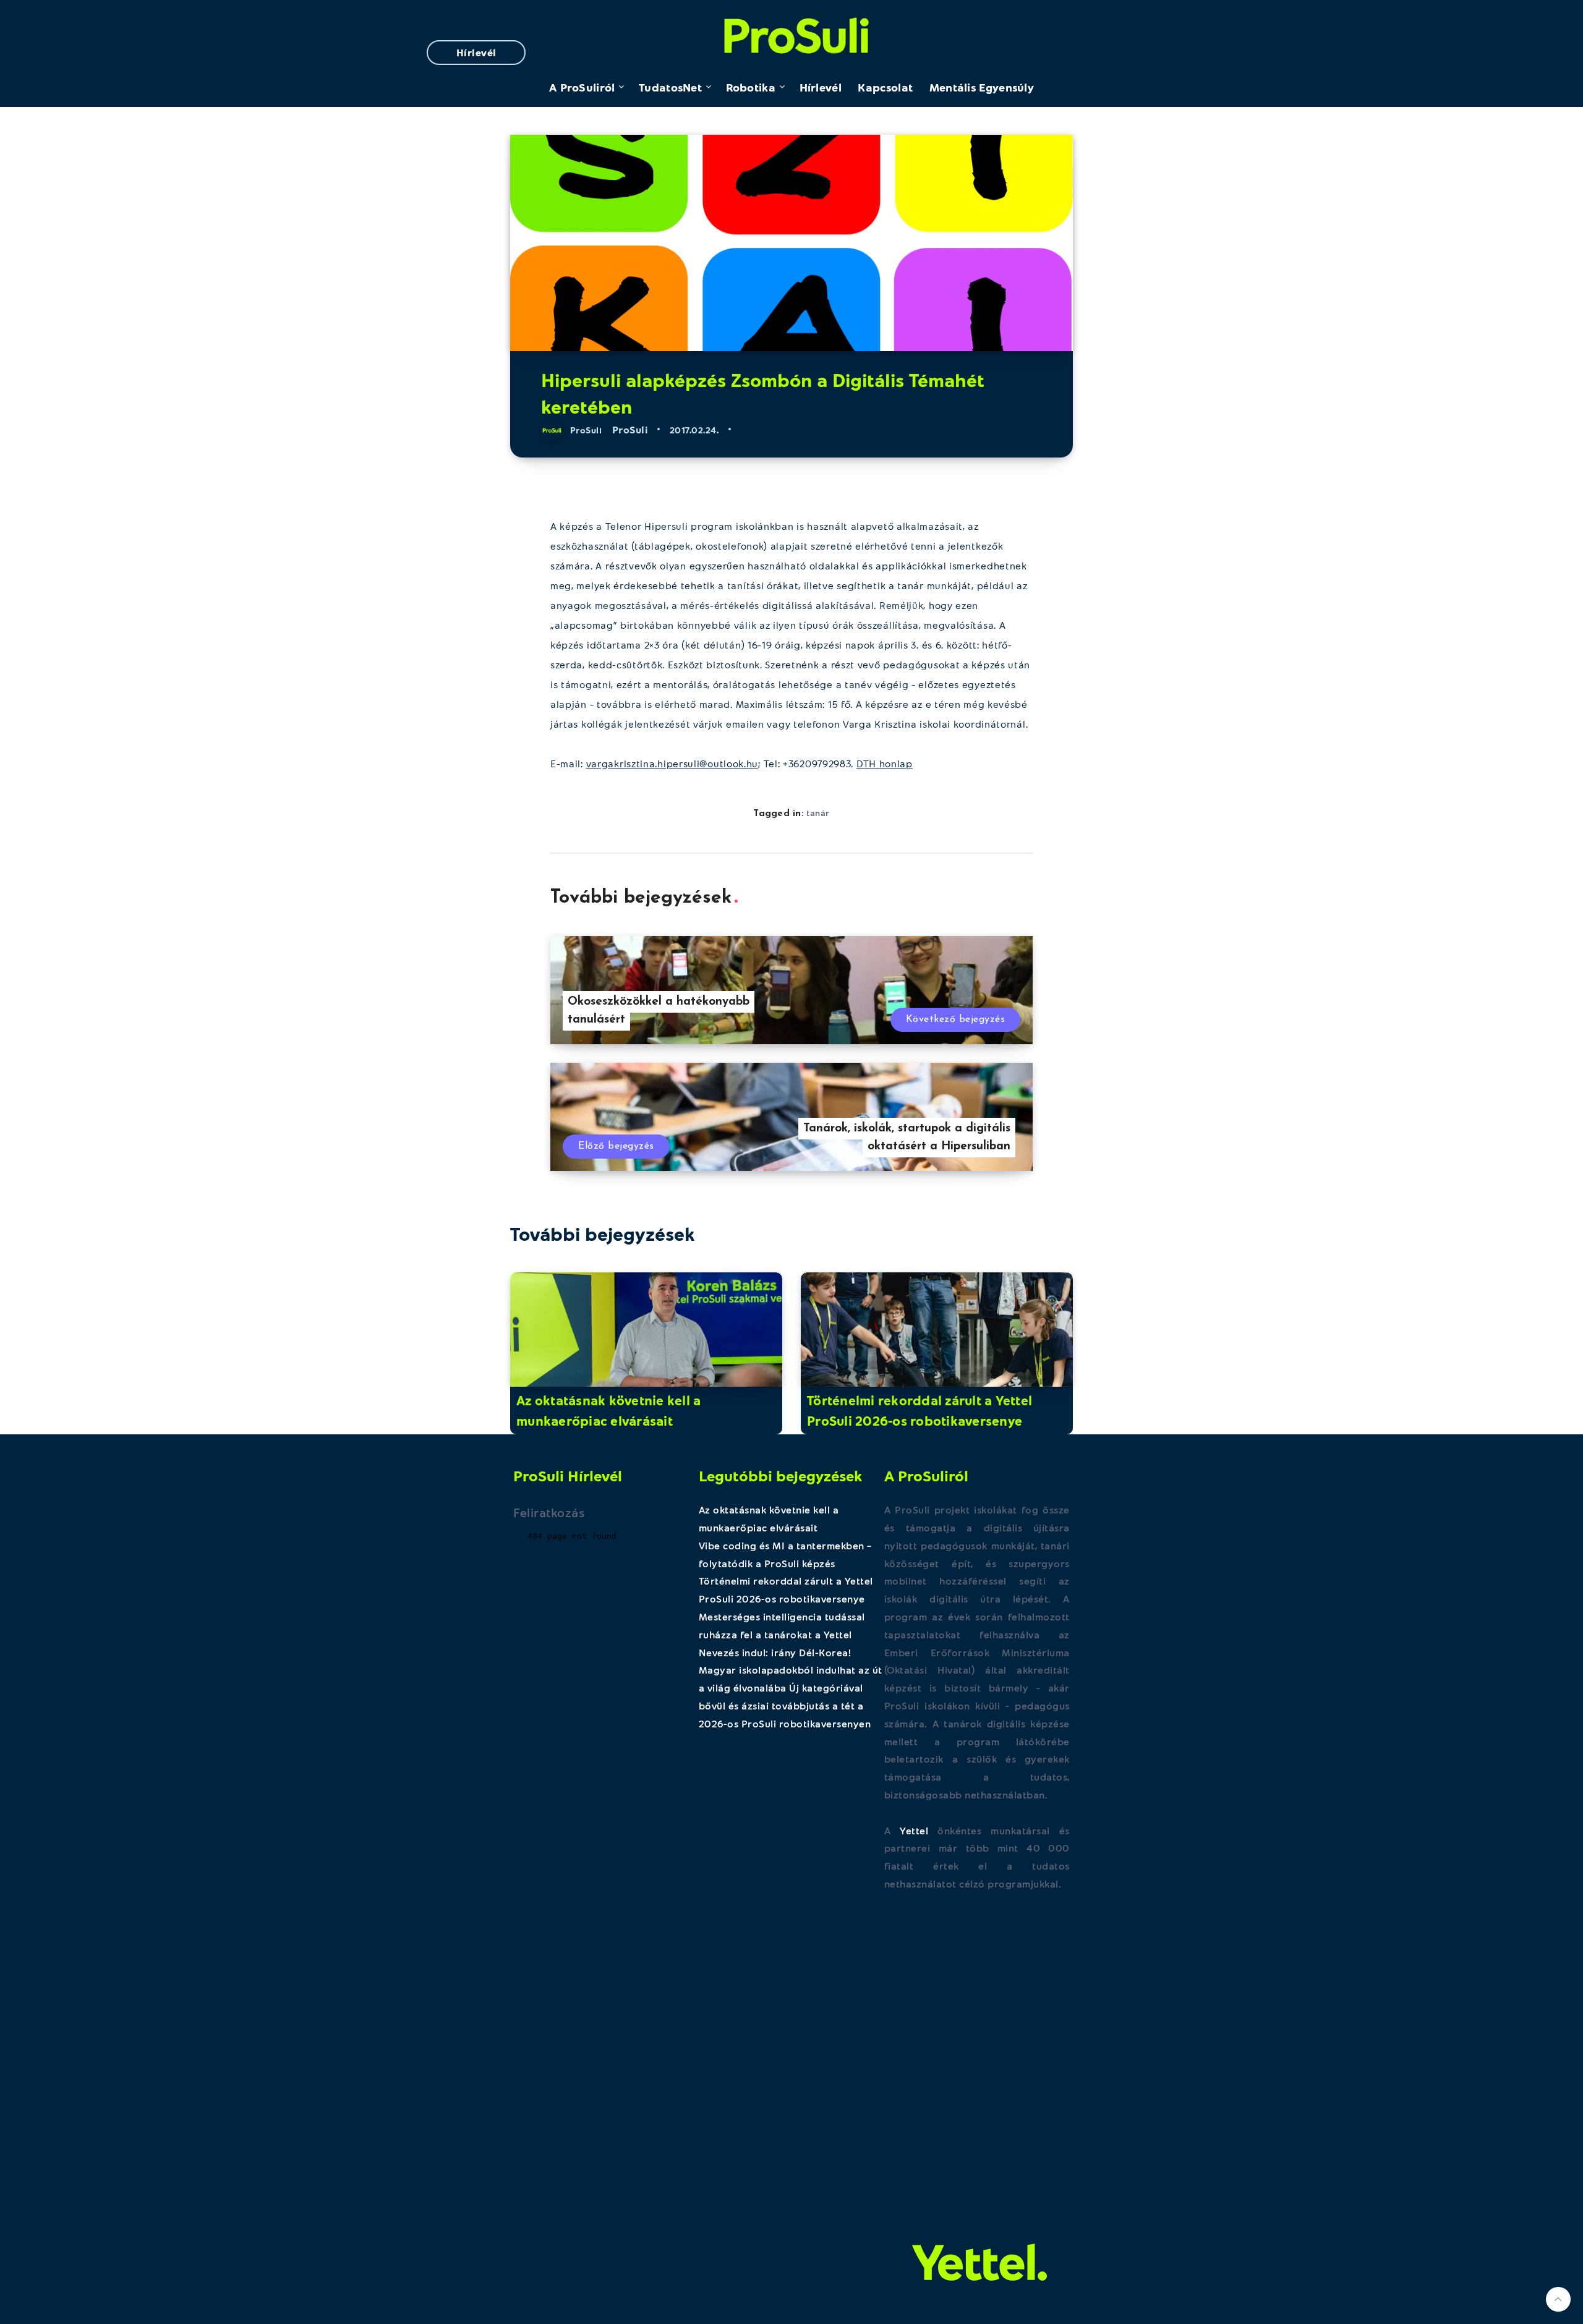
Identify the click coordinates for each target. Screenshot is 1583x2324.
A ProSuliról (582, 87)
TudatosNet (670, 87)
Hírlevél (476, 52)
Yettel (914, 1830)
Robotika (751, 87)
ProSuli (792, 32)
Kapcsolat (885, 87)
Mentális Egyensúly (982, 87)
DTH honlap (885, 763)
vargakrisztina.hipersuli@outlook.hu (672, 763)
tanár (818, 813)
